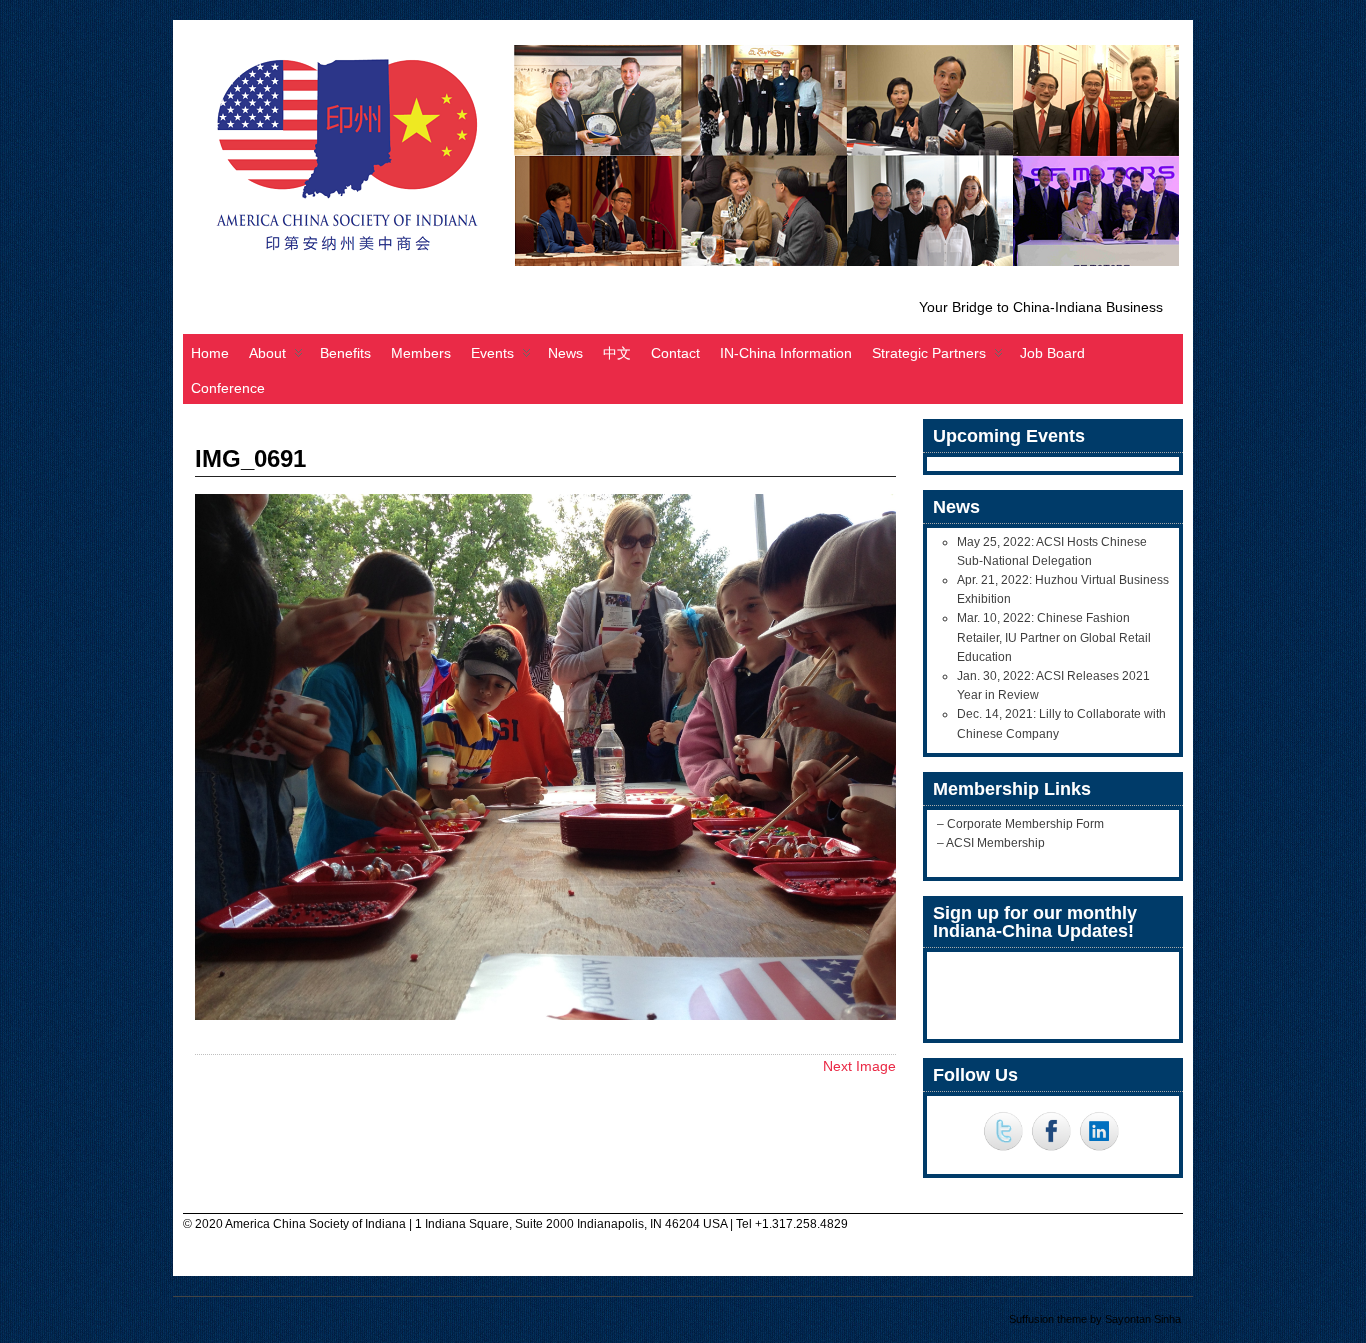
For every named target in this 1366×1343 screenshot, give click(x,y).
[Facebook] (1051, 1133)
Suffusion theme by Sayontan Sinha (1095, 1319)
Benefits (345, 353)
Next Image (859, 1066)
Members (421, 353)
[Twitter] (1003, 1133)
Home (210, 353)
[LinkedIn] (1099, 1133)
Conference (228, 388)
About (267, 353)
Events (492, 353)
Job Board (1052, 353)
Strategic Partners (929, 353)
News (565, 353)
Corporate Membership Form (1025, 824)
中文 (617, 353)
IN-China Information (786, 353)
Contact (675, 353)
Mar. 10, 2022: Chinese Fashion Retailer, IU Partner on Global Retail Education (1054, 637)
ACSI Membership (995, 843)
